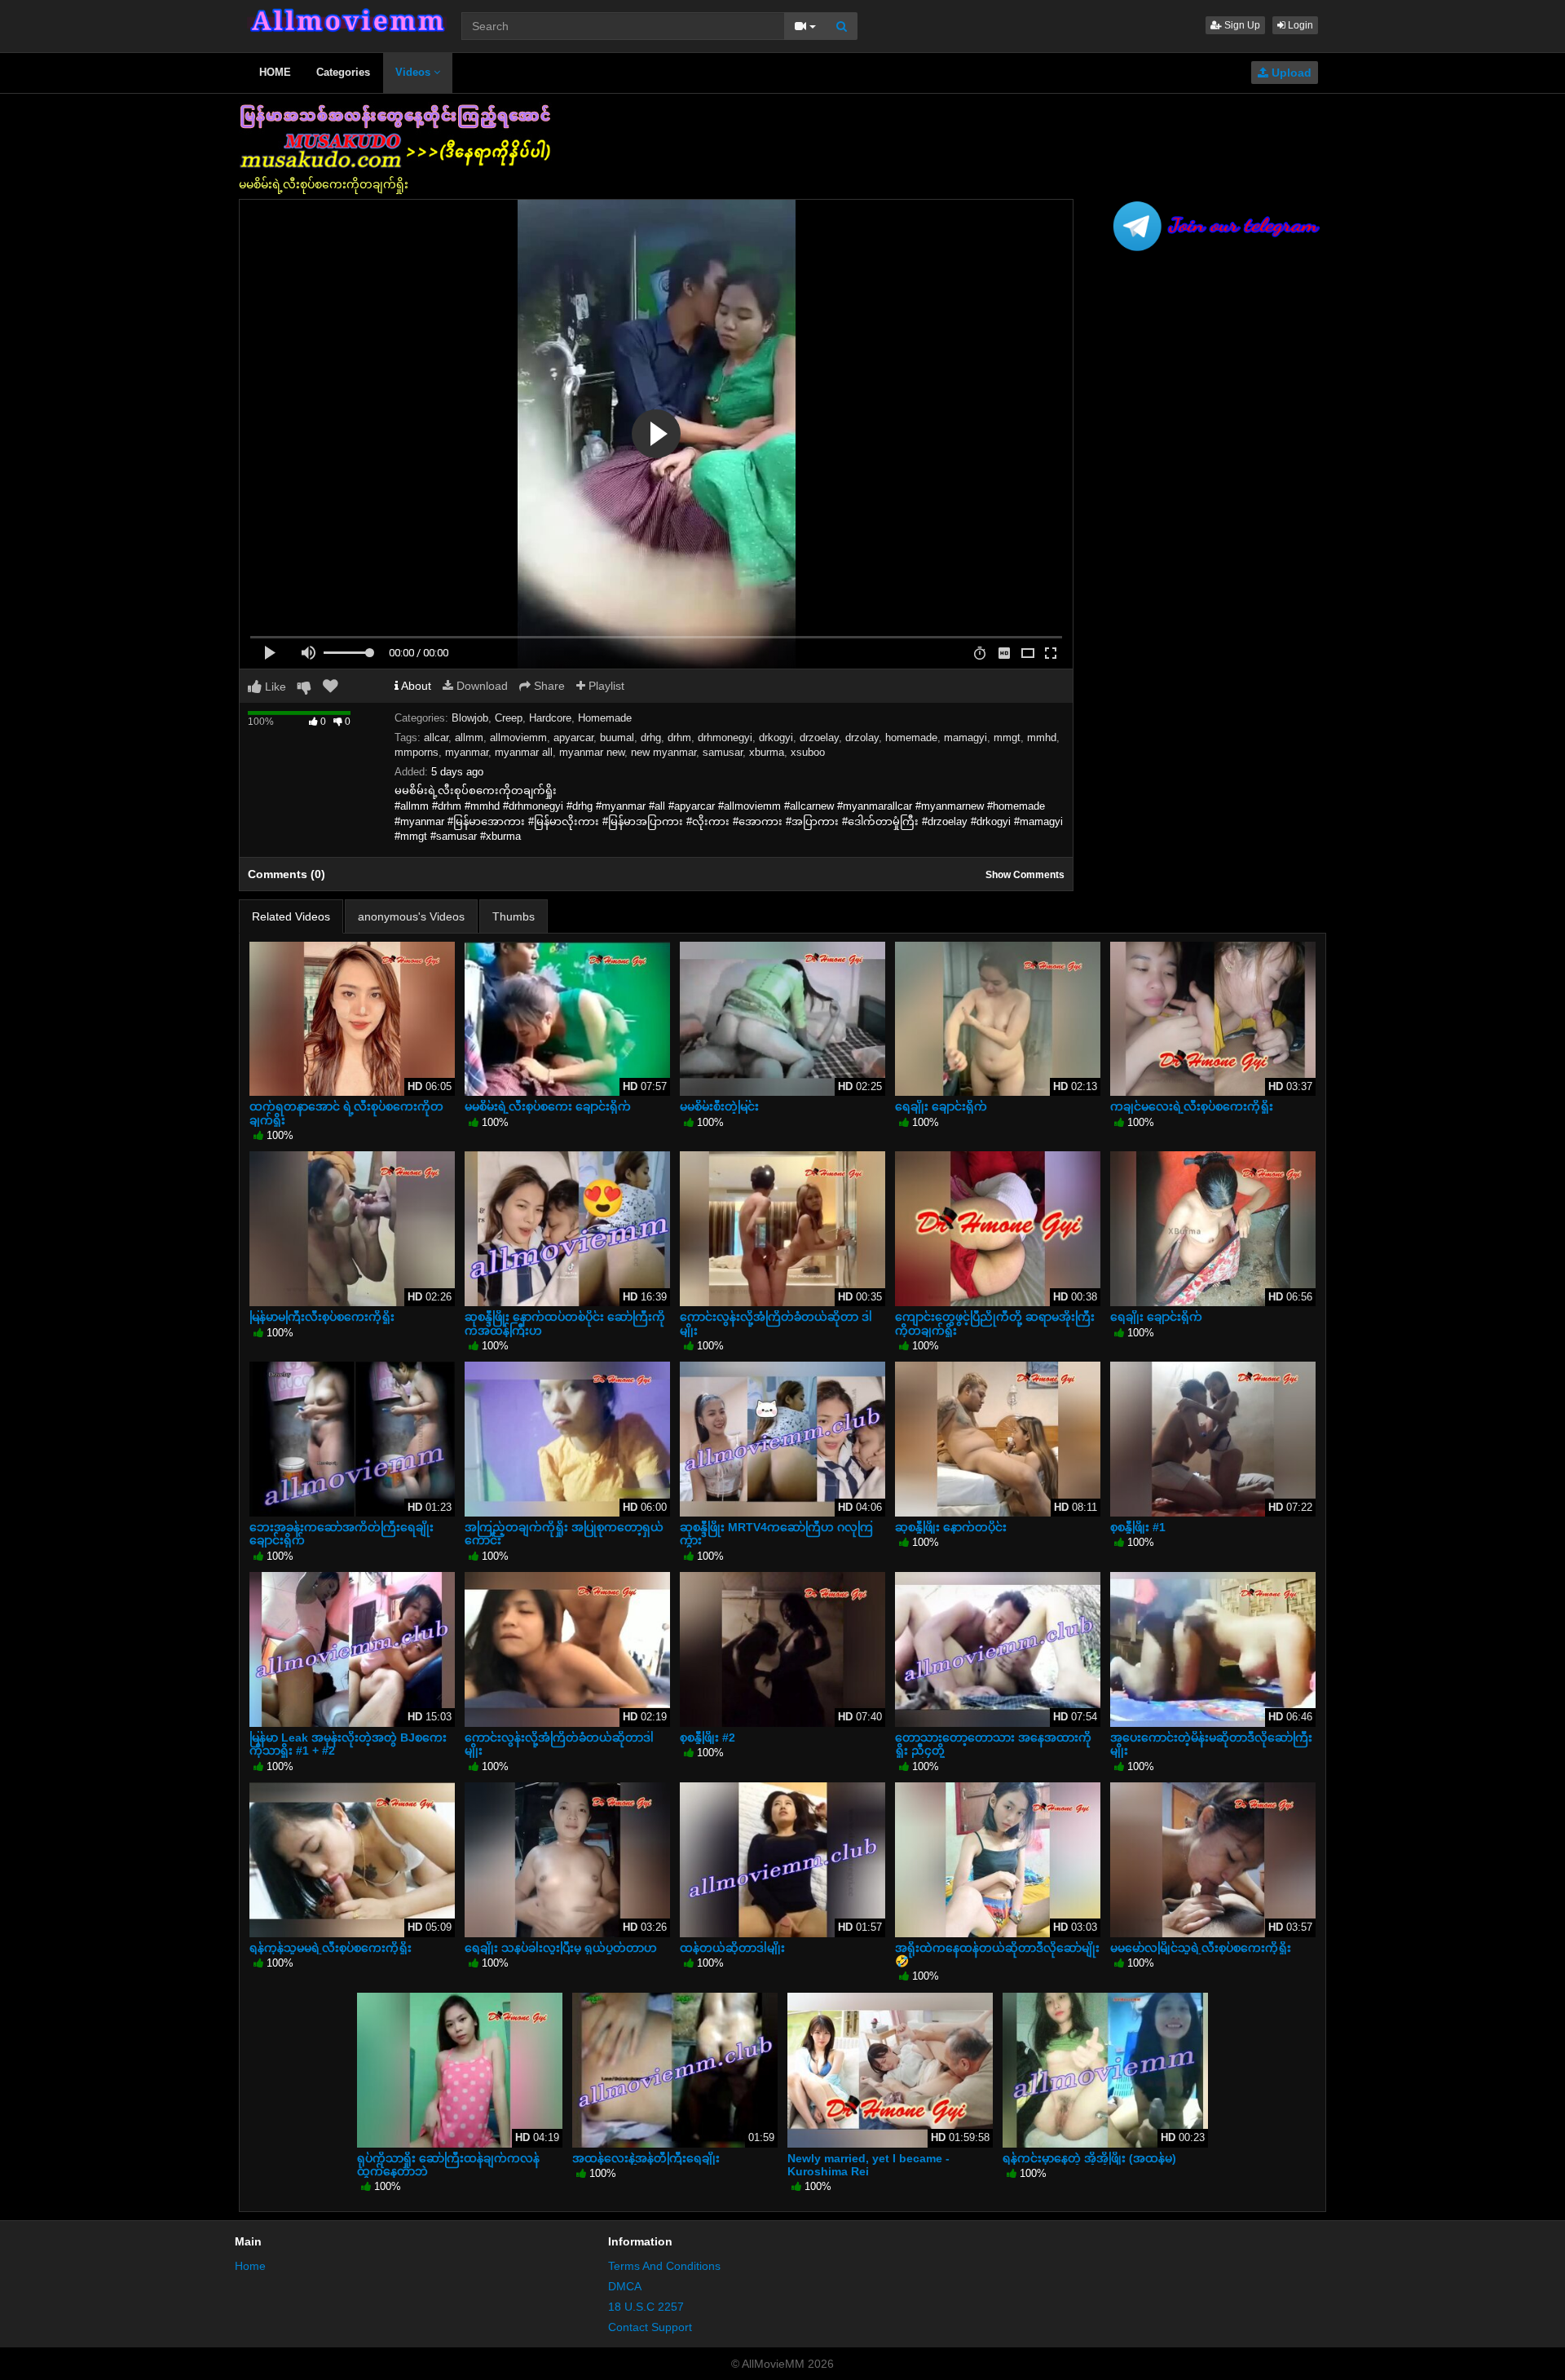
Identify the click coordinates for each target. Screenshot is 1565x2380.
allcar (436, 737)
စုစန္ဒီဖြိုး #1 (1138, 1527)
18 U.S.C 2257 (646, 2307)
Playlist (605, 686)
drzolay (862, 737)
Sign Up (1241, 25)
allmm (469, 737)
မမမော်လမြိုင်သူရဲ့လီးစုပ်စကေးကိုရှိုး (1201, 1948)
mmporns (417, 752)
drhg (651, 737)
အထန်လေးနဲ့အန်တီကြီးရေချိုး (646, 2158)
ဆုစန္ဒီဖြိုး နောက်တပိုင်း (951, 1527)
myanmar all (524, 752)
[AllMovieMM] (347, 20)
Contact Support (650, 2327)
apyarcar (573, 737)
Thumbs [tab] (514, 916)
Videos (414, 72)
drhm (679, 737)
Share (548, 686)
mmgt (1007, 737)
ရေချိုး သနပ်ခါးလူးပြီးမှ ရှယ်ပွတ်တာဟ (561, 1948)
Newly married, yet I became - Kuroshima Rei (868, 2165)
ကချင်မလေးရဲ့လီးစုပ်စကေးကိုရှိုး (1192, 1106)
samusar (723, 752)
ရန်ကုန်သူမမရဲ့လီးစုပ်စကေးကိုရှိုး (331, 1948)
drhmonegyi (725, 737)
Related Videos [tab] (291, 916)
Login (1299, 25)
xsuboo (808, 752)
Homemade (605, 718)
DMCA (625, 2286)
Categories (343, 72)
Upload (1290, 73)
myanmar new (592, 752)
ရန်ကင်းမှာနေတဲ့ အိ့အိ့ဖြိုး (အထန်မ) (1089, 2158)
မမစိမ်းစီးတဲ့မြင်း (719, 1106)
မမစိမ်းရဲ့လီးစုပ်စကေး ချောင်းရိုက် (548, 1106)
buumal (617, 737)
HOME (275, 72)
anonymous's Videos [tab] (411, 916)
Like (274, 687)
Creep (509, 718)
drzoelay (819, 737)
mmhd (1042, 737)
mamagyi (965, 737)
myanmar (467, 752)
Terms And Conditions (664, 2266)
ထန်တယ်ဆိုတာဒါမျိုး (732, 1948)
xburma (767, 752)
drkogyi (776, 737)
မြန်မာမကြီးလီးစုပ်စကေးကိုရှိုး (322, 1317)
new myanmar (663, 752)
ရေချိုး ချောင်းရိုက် (941, 1106)
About (415, 686)
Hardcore (550, 718)
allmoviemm (518, 737)
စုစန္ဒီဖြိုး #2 (708, 1738)
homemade (911, 737)
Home (250, 2266)
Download (481, 686)
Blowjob (470, 718)
